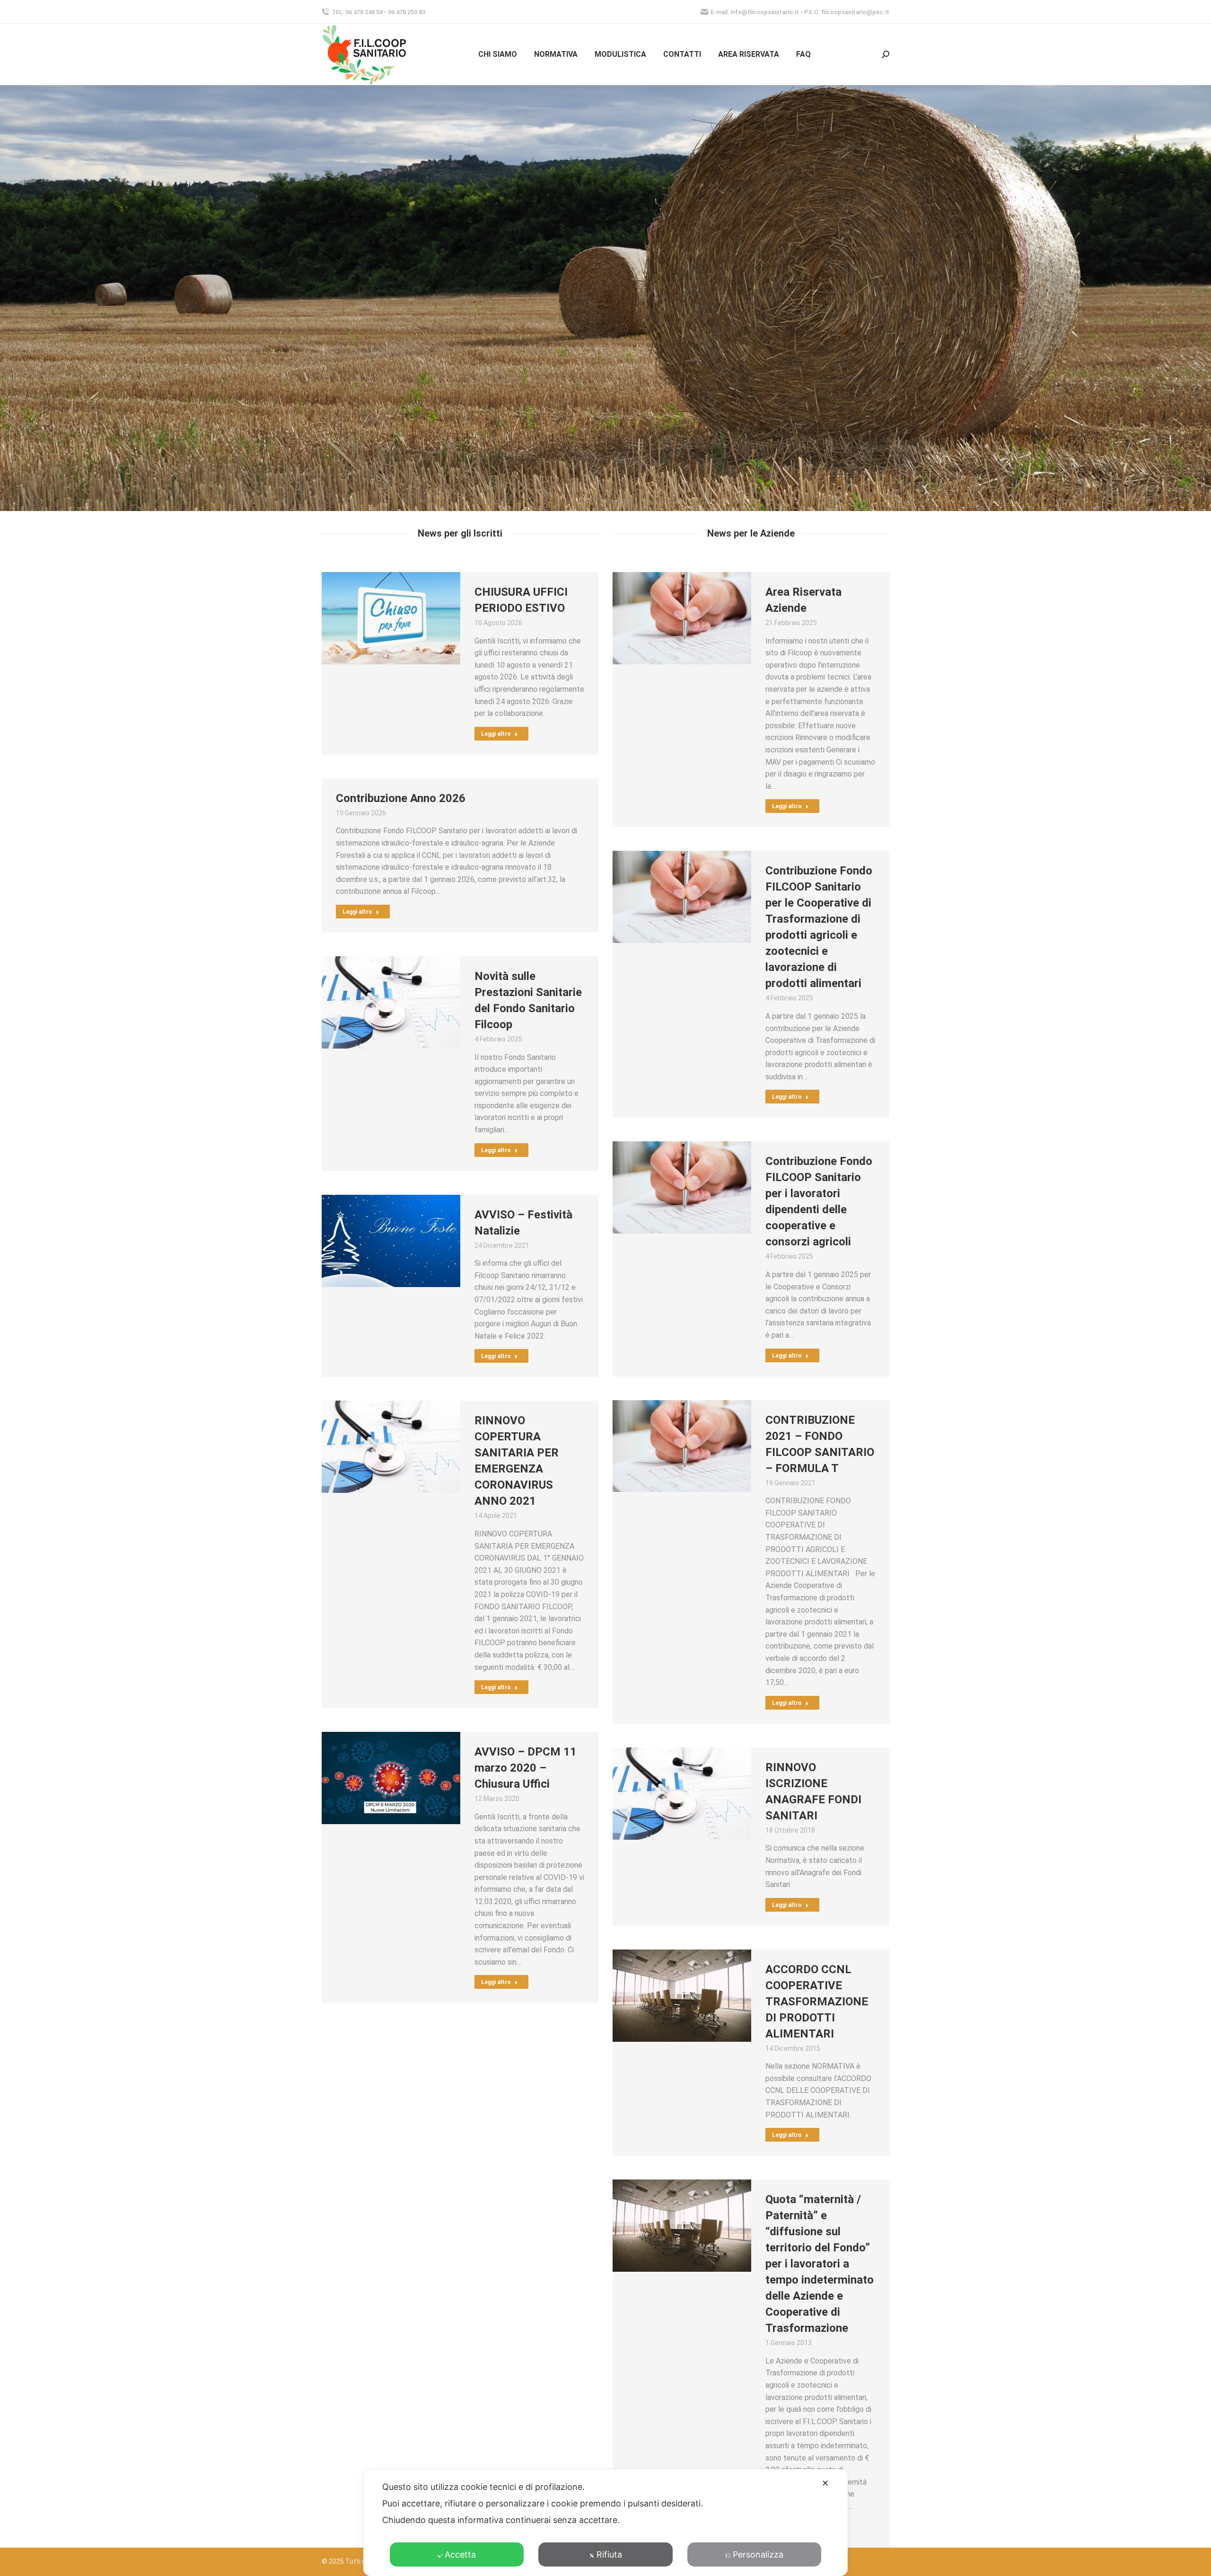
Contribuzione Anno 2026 (401, 798)
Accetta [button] (460, 2554)
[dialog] (605, 2523)
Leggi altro (496, 734)
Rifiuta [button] (609, 2554)
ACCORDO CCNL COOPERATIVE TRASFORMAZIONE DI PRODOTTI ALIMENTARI (817, 2002)
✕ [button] (825, 2483)
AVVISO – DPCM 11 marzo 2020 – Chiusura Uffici (526, 1768)
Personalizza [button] (758, 2554)
